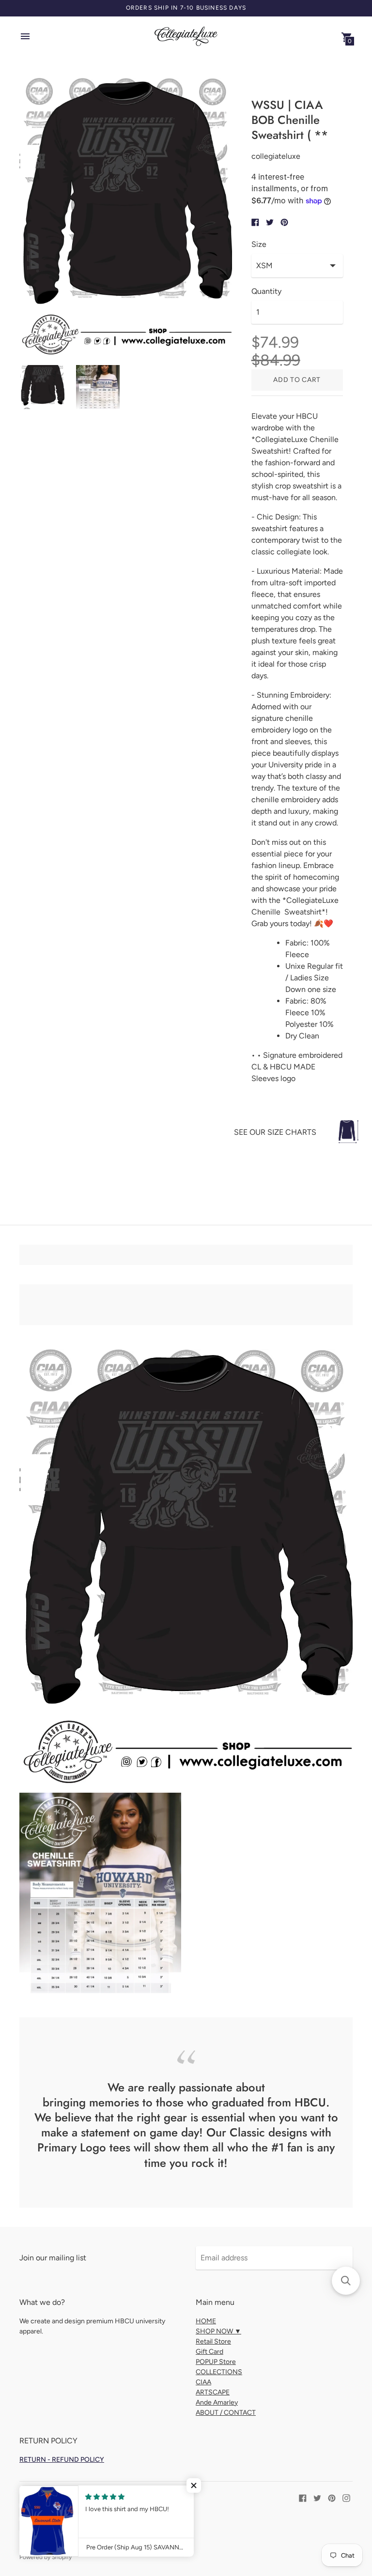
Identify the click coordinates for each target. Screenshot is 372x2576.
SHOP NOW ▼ (218, 2331)
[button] (194, 2485)
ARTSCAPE (213, 2392)
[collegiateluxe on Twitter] (317, 2497)
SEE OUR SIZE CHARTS (275, 1132)
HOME (206, 2321)
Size (259, 244)
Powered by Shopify (46, 2557)
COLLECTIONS (219, 2372)
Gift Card (209, 2352)
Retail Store (213, 2341)
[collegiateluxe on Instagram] (346, 2497)
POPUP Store (216, 2362)
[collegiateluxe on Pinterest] (332, 2497)
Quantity (266, 291)
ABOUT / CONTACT (226, 2413)
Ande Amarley (217, 2402)
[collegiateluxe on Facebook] (303, 2497)
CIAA (203, 2382)
